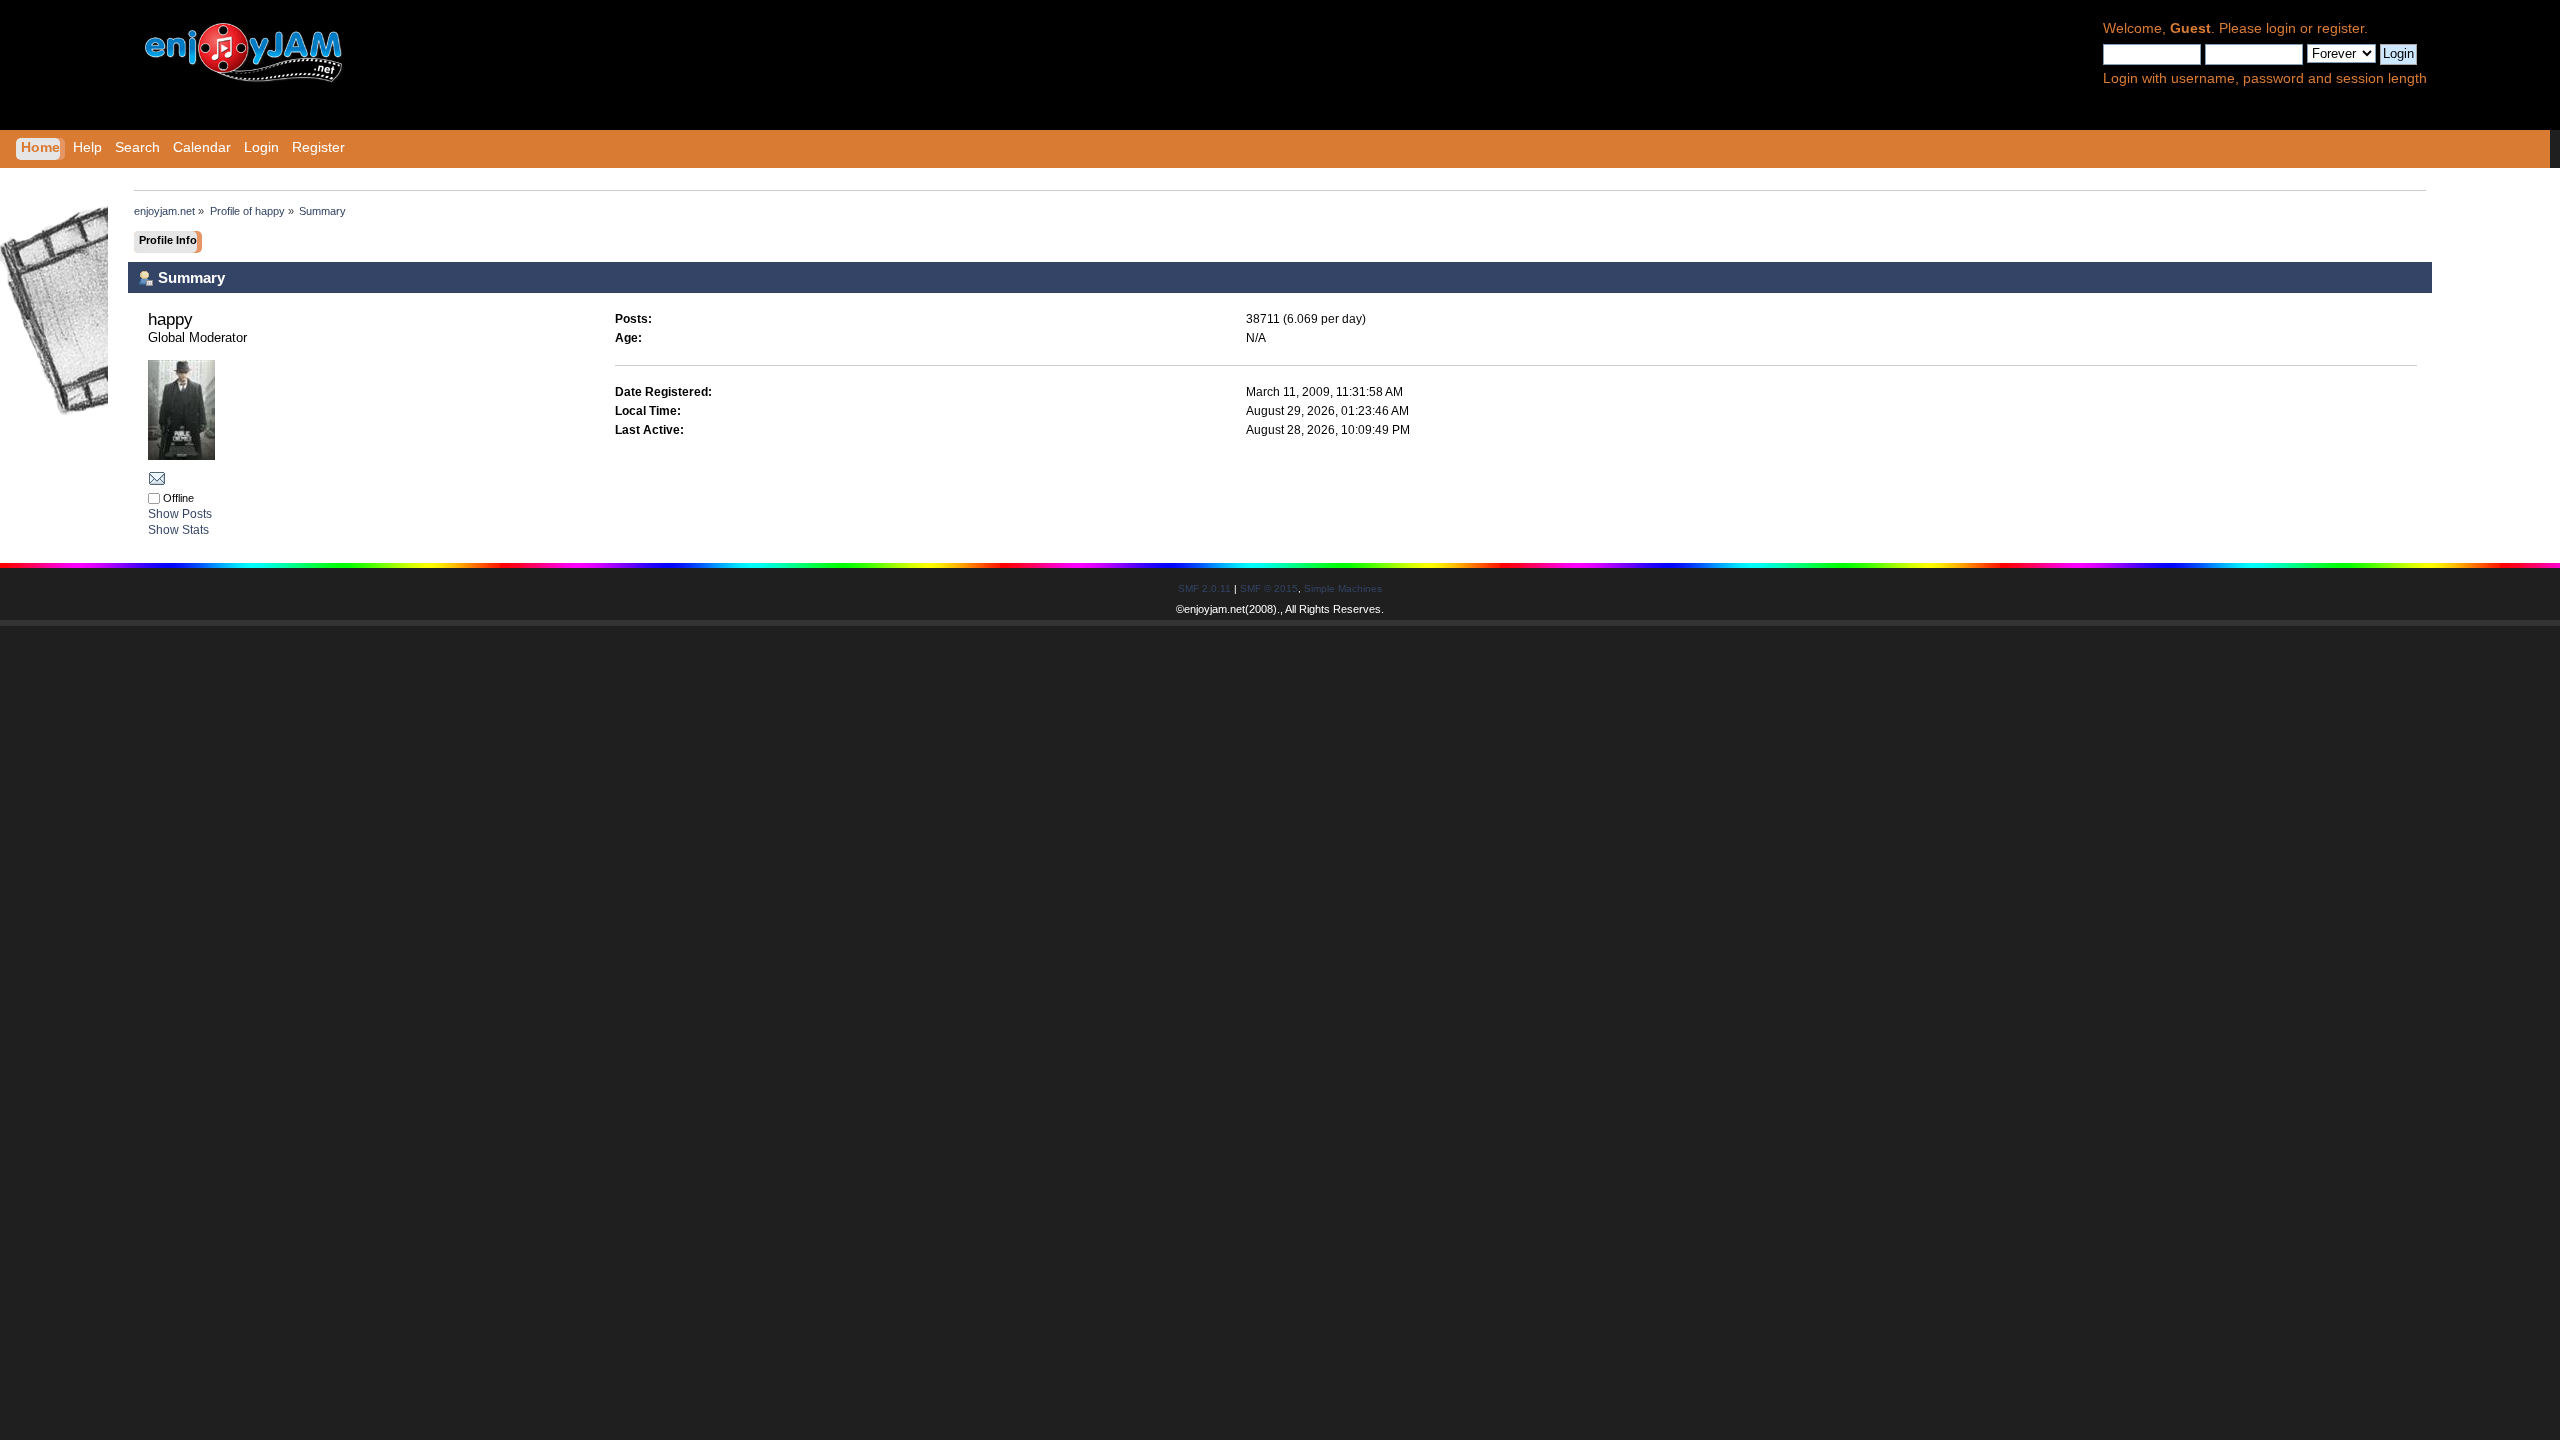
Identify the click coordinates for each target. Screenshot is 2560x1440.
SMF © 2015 (1269, 588)
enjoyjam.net (1214, 609)
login (2281, 28)
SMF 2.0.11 (1204, 588)
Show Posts (180, 514)
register (2340, 28)
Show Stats (178, 530)
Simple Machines (1343, 588)
